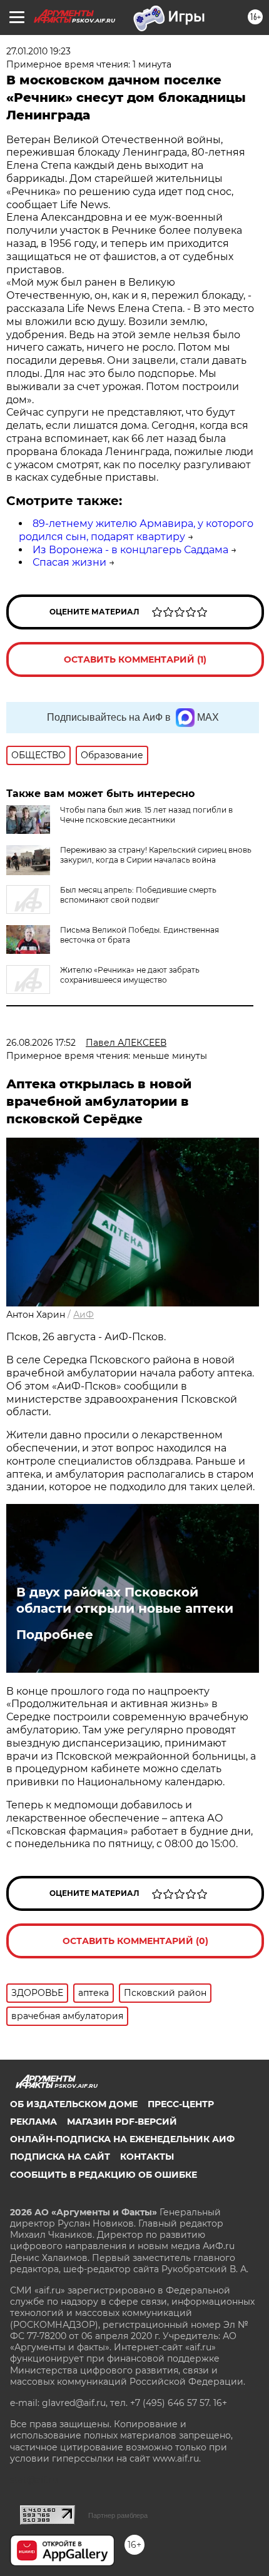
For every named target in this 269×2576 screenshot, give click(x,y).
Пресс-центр (181, 2104)
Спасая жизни (69, 562)
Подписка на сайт (60, 2157)
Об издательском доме (74, 2104)
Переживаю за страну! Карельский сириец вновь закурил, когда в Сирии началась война (156, 855)
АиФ (84, 1315)
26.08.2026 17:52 (41, 1043)
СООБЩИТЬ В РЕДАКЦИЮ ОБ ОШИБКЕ (104, 2175)
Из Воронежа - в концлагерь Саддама (130, 550)
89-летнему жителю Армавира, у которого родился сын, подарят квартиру (136, 530)
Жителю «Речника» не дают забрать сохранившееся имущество (130, 975)
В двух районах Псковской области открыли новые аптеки (125, 1600)
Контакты (147, 2157)
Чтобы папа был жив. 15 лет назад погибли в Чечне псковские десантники (146, 815)
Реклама (33, 2122)
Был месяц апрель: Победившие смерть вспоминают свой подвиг (138, 895)
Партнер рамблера (118, 2515)
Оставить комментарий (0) (135, 1941)
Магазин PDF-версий (122, 2122)
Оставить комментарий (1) (135, 659)
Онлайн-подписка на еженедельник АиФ (122, 2139)
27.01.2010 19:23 (38, 51)
